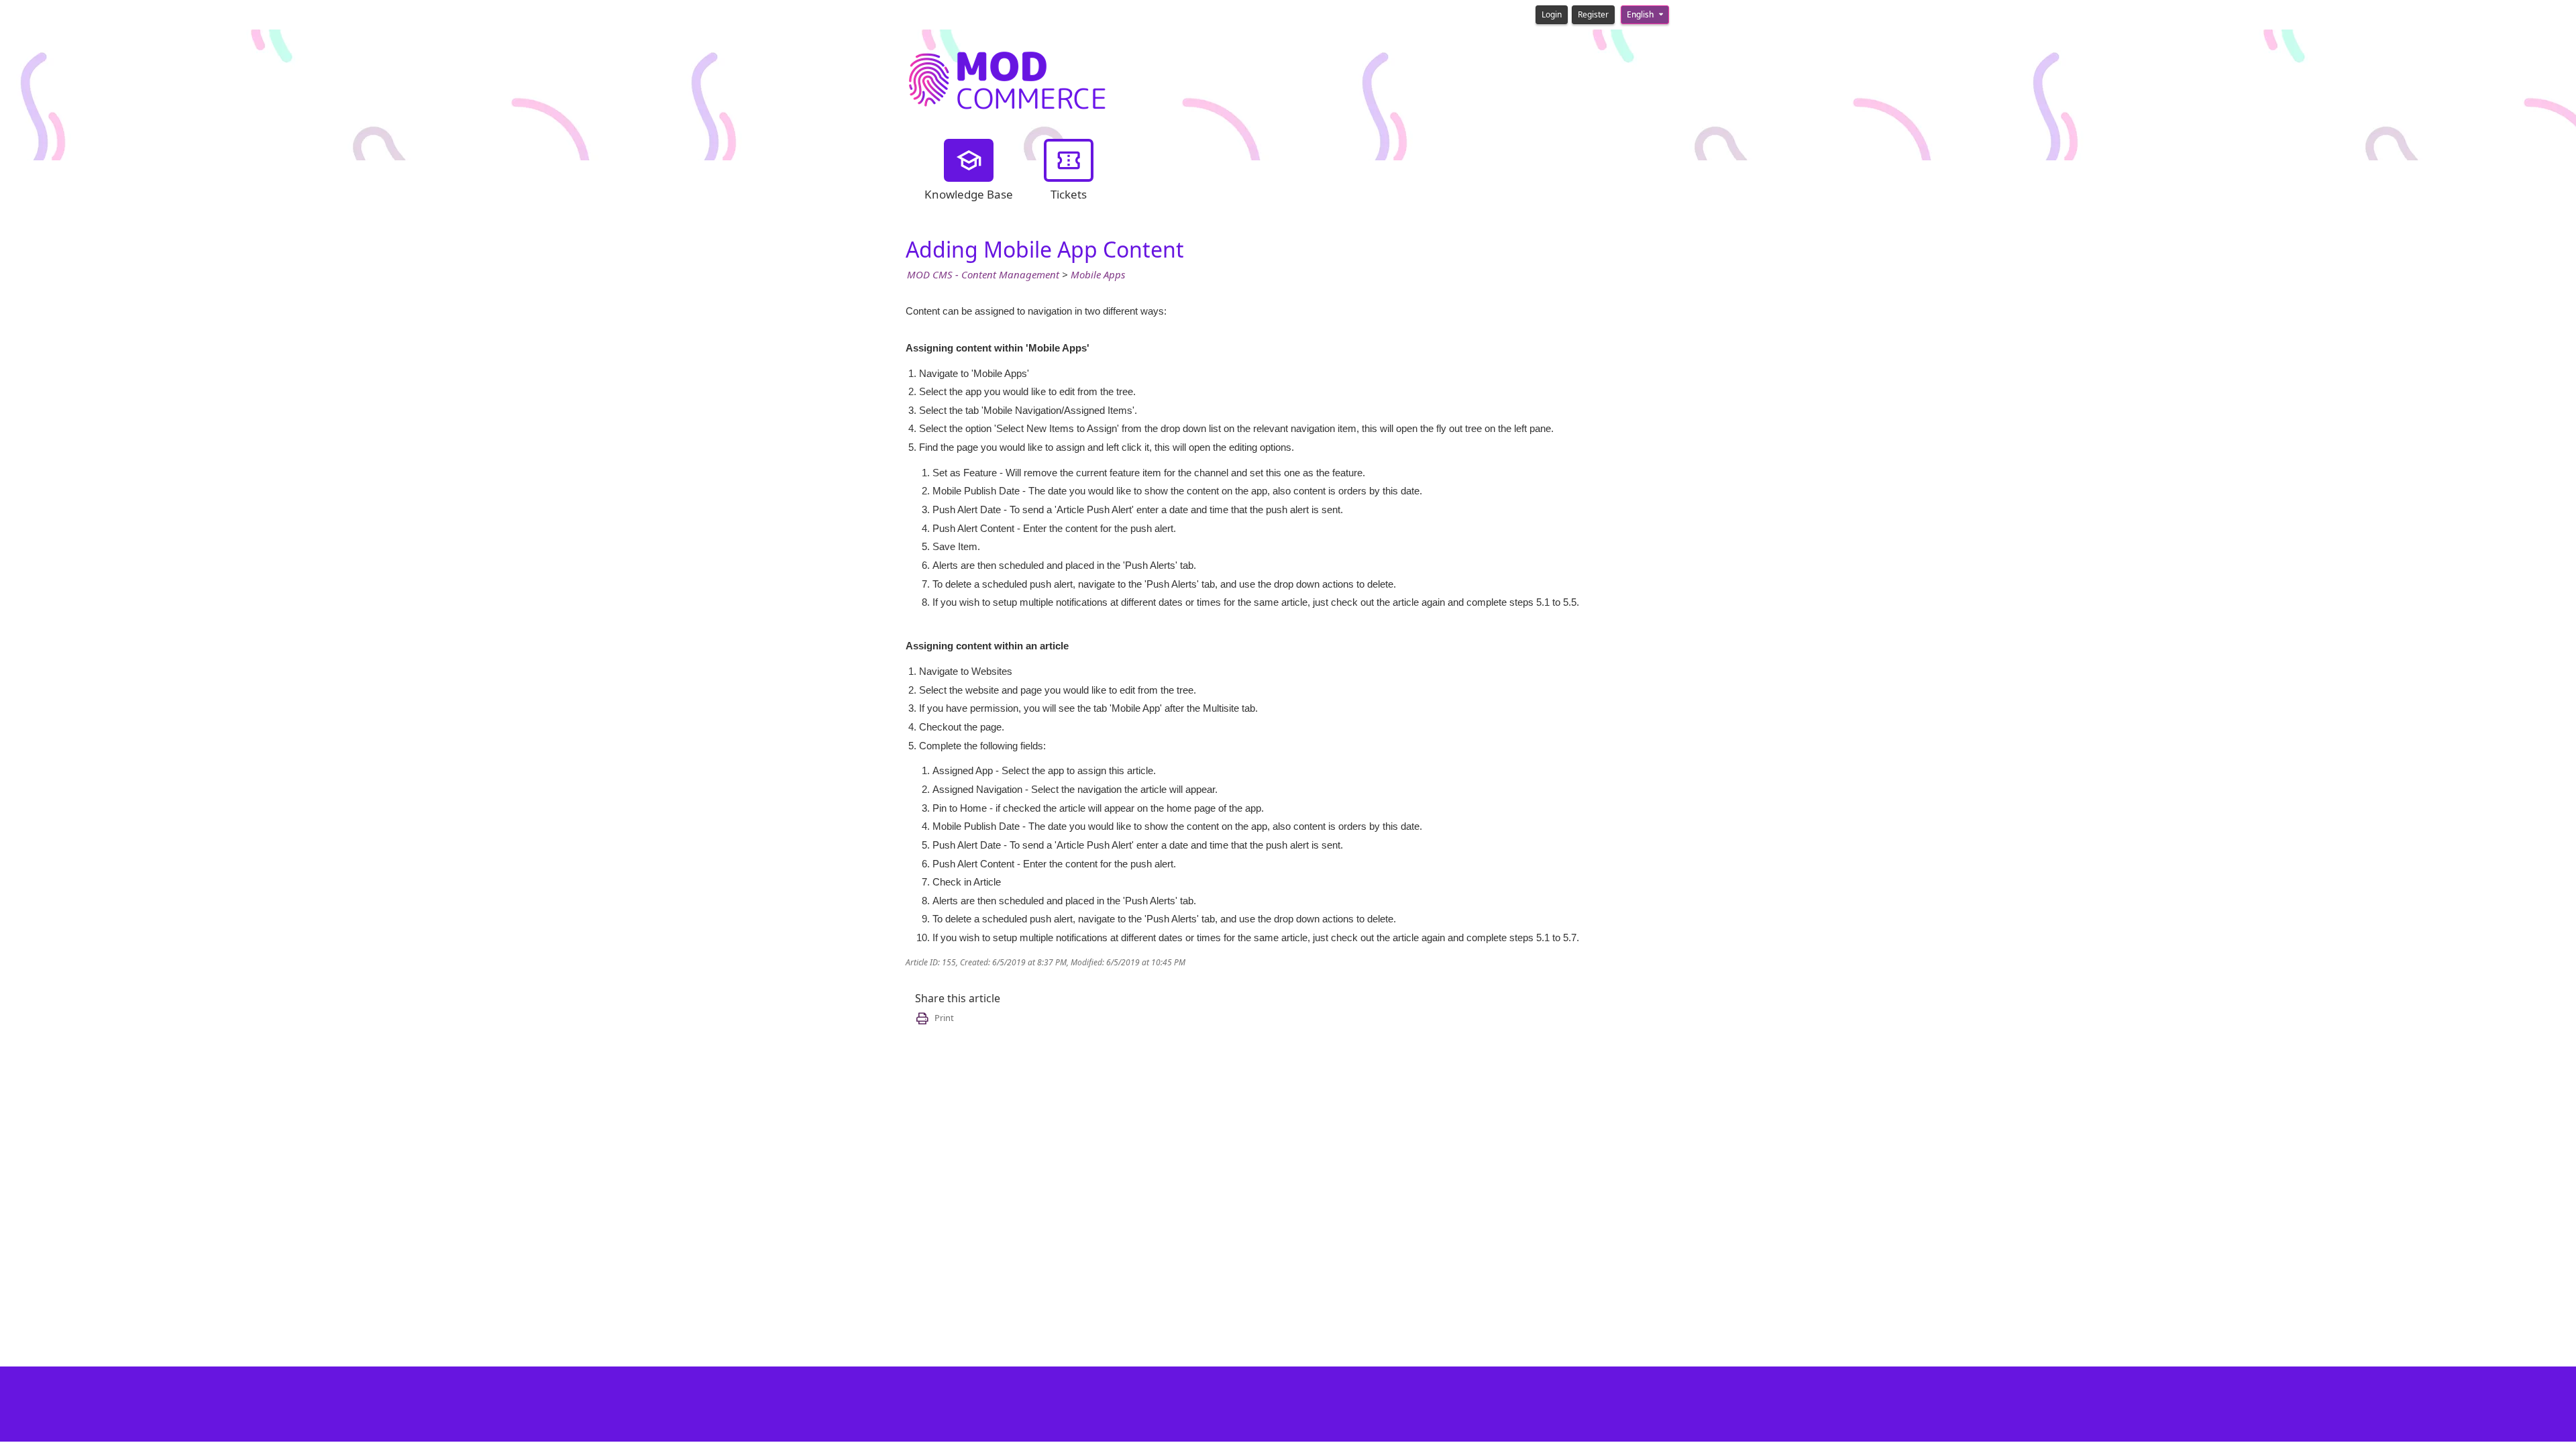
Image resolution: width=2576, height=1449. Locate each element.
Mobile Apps (1098, 275)
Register (1593, 15)
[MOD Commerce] (1006, 78)
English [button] (1641, 15)
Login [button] (1552, 15)
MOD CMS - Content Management (983, 275)
